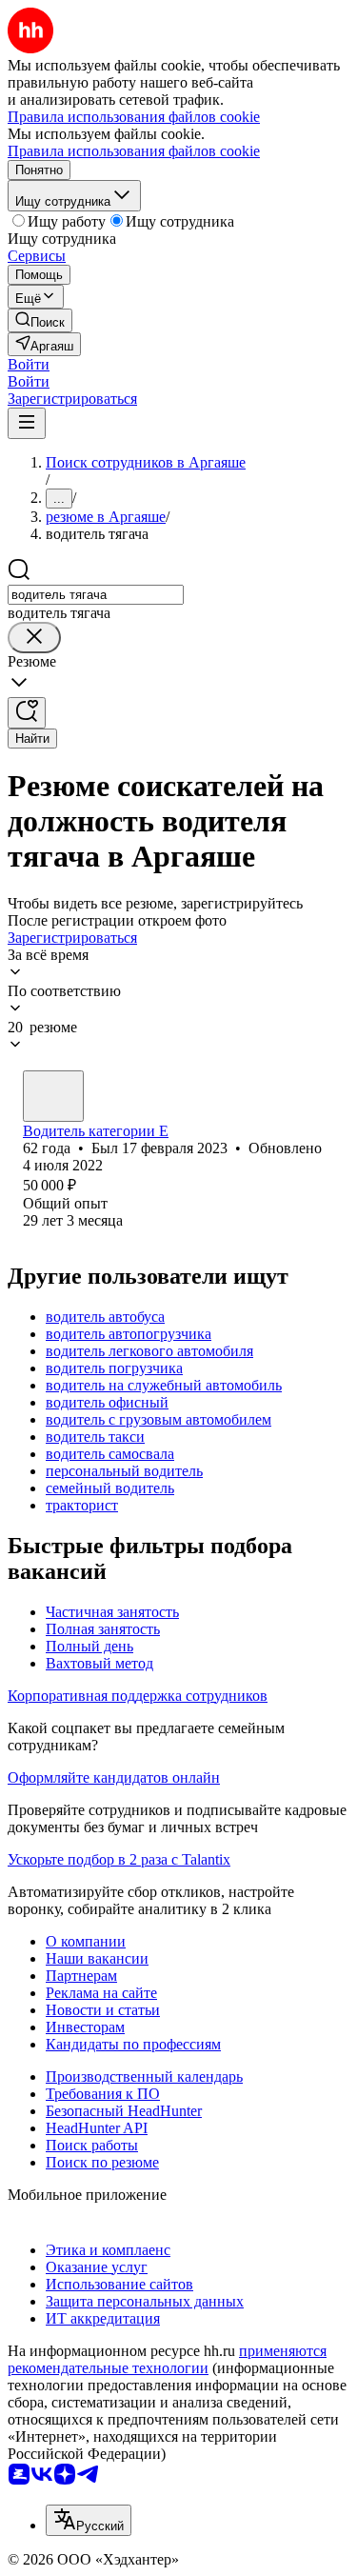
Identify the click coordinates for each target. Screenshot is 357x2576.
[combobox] (96, 595)
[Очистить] (34, 638)
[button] (29, 364)
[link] (40, 320)
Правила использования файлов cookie (134, 151)
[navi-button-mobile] (27, 423)
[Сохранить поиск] (27, 713)
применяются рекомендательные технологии (167, 2359)
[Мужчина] (53, 1096)
